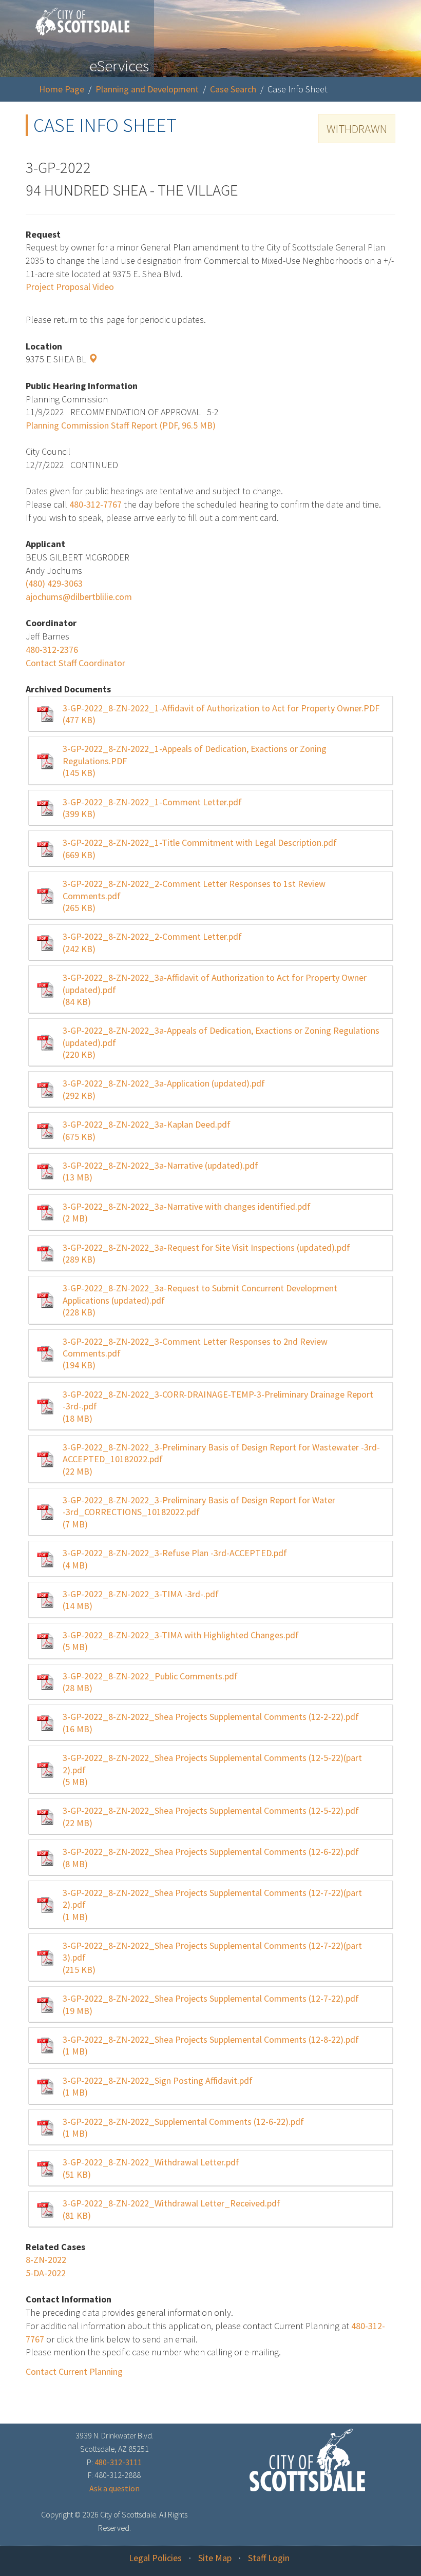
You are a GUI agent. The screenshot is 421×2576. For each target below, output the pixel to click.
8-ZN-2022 (46, 2260)
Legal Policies (155, 2558)
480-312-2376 (52, 650)
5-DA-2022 (46, 2273)
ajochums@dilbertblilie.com (79, 597)
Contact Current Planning (74, 2371)
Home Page (62, 89)
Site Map (215, 2558)
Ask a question (114, 2488)
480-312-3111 (118, 2462)
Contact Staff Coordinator (75, 663)
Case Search (233, 89)
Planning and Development (147, 89)
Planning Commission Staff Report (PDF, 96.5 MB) (121, 425)
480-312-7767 (95, 504)
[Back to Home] (77, 18)
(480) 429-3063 (54, 583)
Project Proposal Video (70, 287)
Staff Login (269, 2558)
